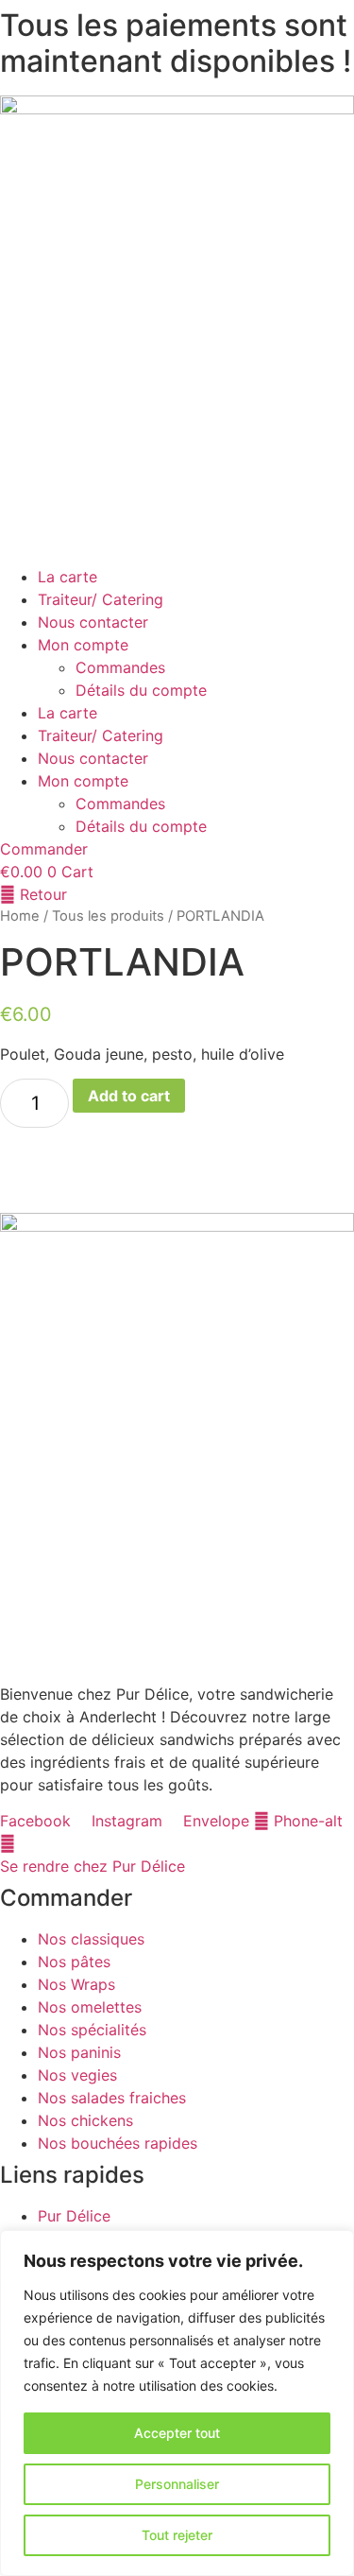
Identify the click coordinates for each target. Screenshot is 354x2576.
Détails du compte (141, 690)
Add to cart (129, 1096)
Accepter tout (177, 2433)
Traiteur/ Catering (101, 599)
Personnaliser (177, 2484)
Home (20, 916)
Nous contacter (93, 622)
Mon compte (83, 645)
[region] (177, 2403)
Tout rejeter (177, 2535)
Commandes (120, 667)
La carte (67, 577)
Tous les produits (108, 916)
